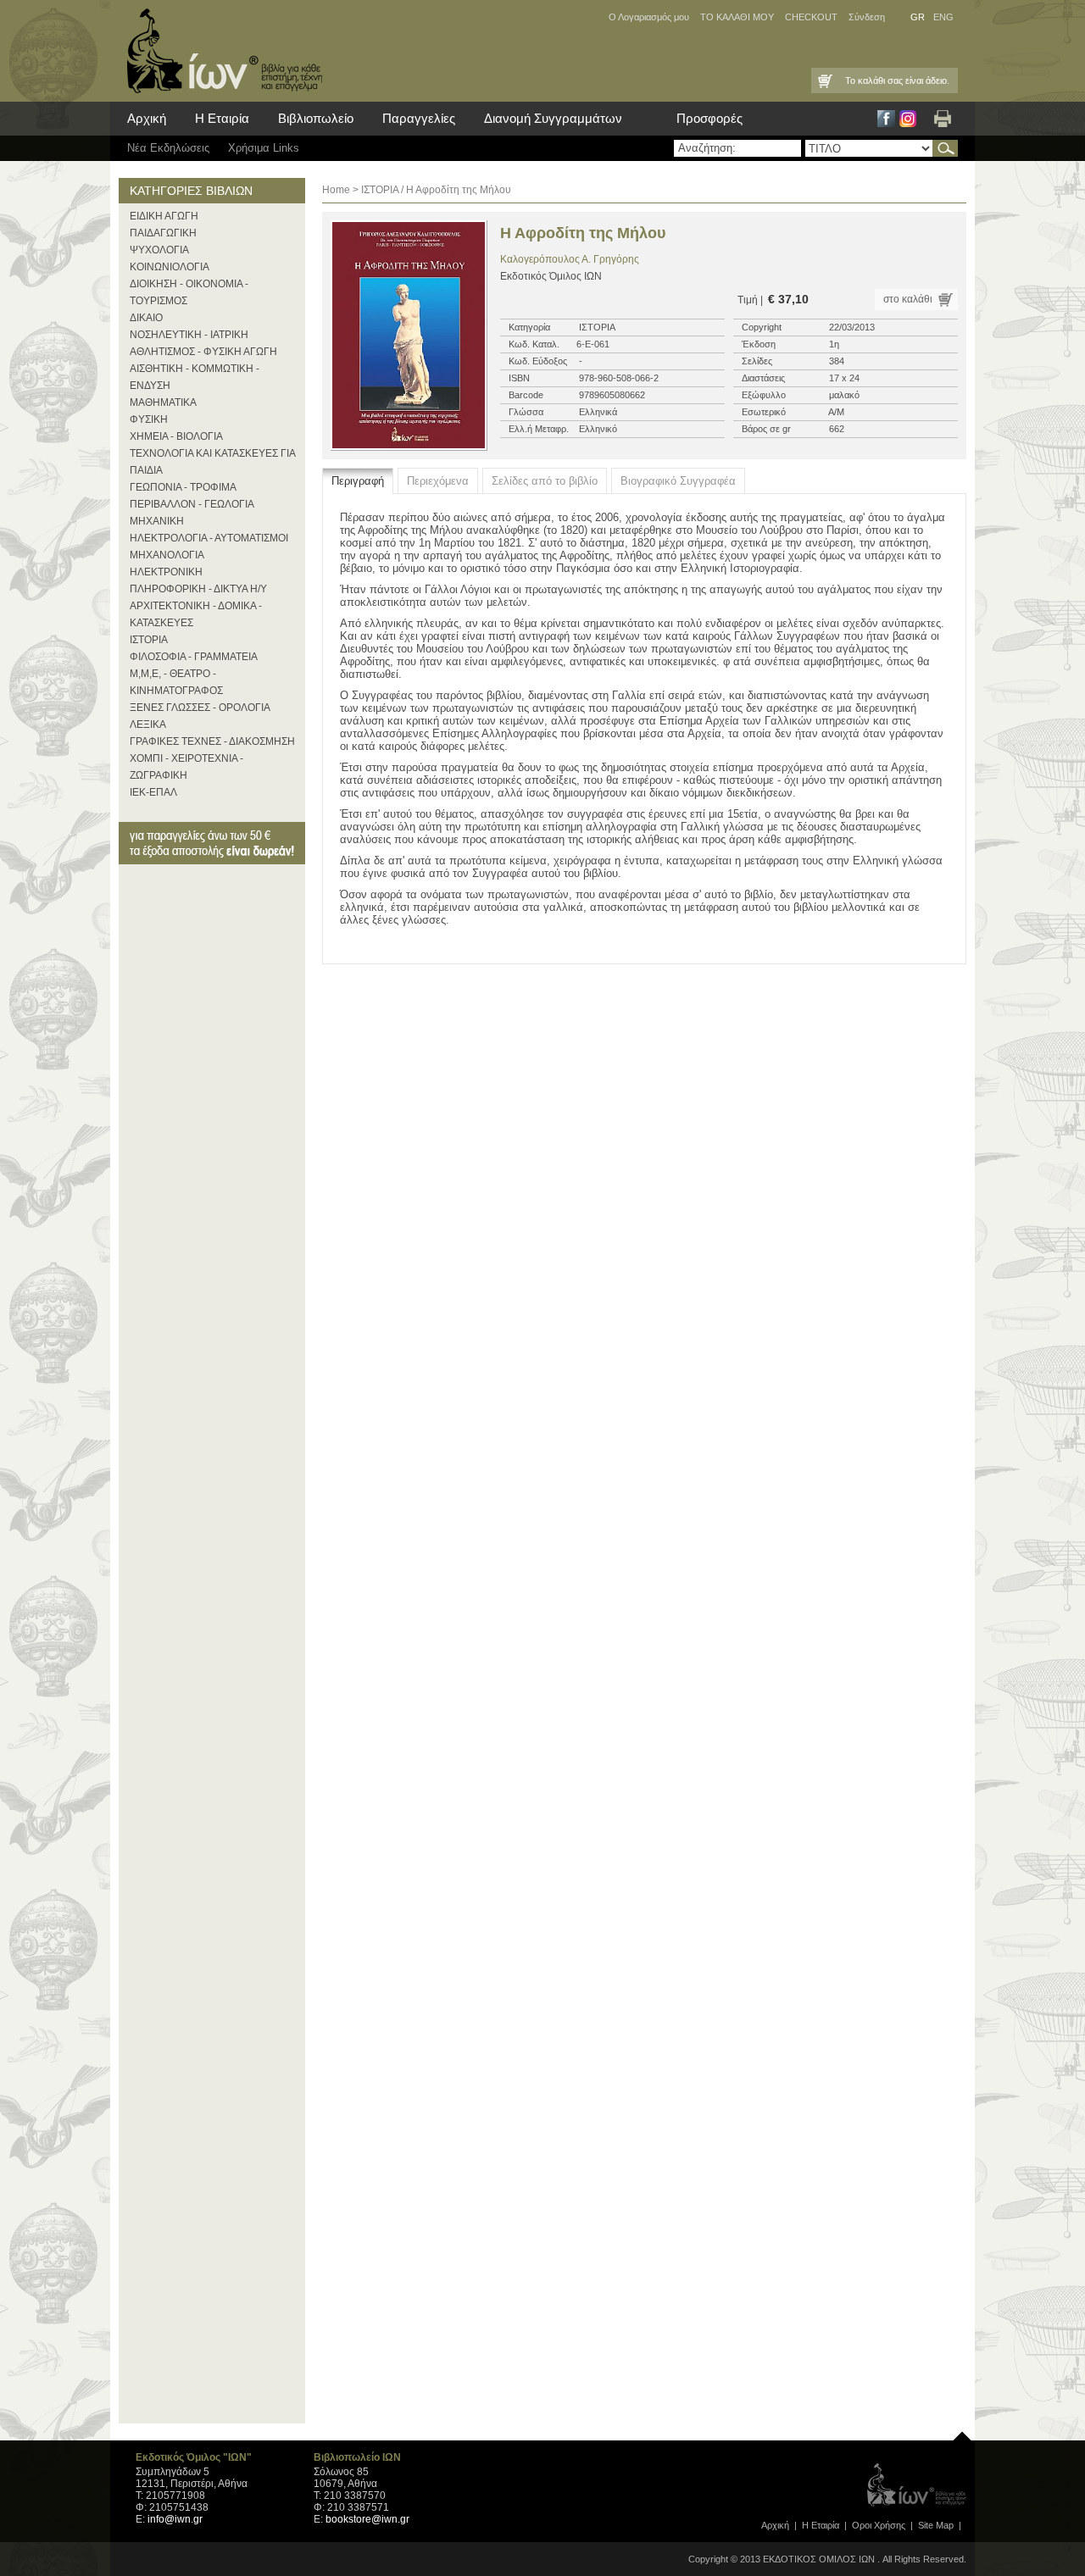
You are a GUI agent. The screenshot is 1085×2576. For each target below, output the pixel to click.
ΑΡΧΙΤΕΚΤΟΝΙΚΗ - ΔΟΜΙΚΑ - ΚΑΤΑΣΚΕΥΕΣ (196, 614)
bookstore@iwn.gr (367, 2519)
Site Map (936, 2525)
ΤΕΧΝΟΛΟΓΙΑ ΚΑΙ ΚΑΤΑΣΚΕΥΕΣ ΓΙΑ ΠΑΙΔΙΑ (212, 462)
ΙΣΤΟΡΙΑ (149, 640)
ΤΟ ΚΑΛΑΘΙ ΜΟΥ (737, 17)
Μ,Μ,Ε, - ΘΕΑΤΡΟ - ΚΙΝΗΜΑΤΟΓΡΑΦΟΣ (176, 682)
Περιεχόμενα (438, 481)
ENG (943, 17)
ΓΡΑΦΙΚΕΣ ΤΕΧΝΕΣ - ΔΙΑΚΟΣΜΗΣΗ (212, 741)
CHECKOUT (811, 17)
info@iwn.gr (175, 2519)
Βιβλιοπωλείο (316, 118)
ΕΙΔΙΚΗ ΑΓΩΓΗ (164, 216)
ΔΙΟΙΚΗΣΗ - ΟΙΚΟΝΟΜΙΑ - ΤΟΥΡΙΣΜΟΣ (189, 292)
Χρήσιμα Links (264, 148)
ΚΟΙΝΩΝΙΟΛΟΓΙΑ (170, 267)
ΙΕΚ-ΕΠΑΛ (153, 792)
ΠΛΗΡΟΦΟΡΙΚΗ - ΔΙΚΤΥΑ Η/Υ (198, 589)
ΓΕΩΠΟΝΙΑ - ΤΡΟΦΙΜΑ (183, 487)
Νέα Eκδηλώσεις (168, 148)
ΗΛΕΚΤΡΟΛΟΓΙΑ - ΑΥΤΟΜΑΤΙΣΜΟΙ (209, 538)
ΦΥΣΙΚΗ (149, 419)
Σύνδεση (867, 17)
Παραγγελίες (419, 118)
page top (962, 2432)
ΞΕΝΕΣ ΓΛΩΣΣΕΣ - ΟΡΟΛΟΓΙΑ (200, 708)
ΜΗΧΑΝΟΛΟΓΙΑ (167, 555)
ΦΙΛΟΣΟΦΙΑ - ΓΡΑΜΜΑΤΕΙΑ (194, 657)
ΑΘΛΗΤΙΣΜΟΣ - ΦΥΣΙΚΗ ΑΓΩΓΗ (203, 352)
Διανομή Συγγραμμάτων (553, 118)
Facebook (886, 119)
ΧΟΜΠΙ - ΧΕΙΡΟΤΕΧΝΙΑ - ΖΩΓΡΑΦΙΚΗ (186, 767)
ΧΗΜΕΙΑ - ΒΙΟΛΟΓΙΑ (176, 436)
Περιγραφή (358, 481)
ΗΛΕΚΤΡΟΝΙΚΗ (166, 572)
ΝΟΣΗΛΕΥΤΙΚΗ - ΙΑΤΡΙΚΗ (189, 335)
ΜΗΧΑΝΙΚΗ (157, 521)
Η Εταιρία (222, 118)
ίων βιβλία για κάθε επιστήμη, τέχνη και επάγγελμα (220, 51)
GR (918, 17)
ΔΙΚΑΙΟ (146, 318)
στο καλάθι (908, 299)
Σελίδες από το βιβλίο (545, 481)
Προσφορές (709, 118)
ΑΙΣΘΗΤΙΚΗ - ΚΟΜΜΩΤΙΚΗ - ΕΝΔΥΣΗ (195, 377)
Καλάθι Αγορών (824, 80)
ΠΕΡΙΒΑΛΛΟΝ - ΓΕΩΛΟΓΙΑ (192, 504)
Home (336, 190)
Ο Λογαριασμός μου (649, 17)
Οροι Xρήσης (879, 2525)
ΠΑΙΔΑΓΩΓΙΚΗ (163, 233)
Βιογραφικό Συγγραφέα (678, 481)
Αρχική (147, 118)
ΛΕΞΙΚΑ (148, 724)
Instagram (908, 119)
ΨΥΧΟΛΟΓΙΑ (159, 250)
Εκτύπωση (943, 119)
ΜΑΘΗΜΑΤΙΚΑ (163, 402)
